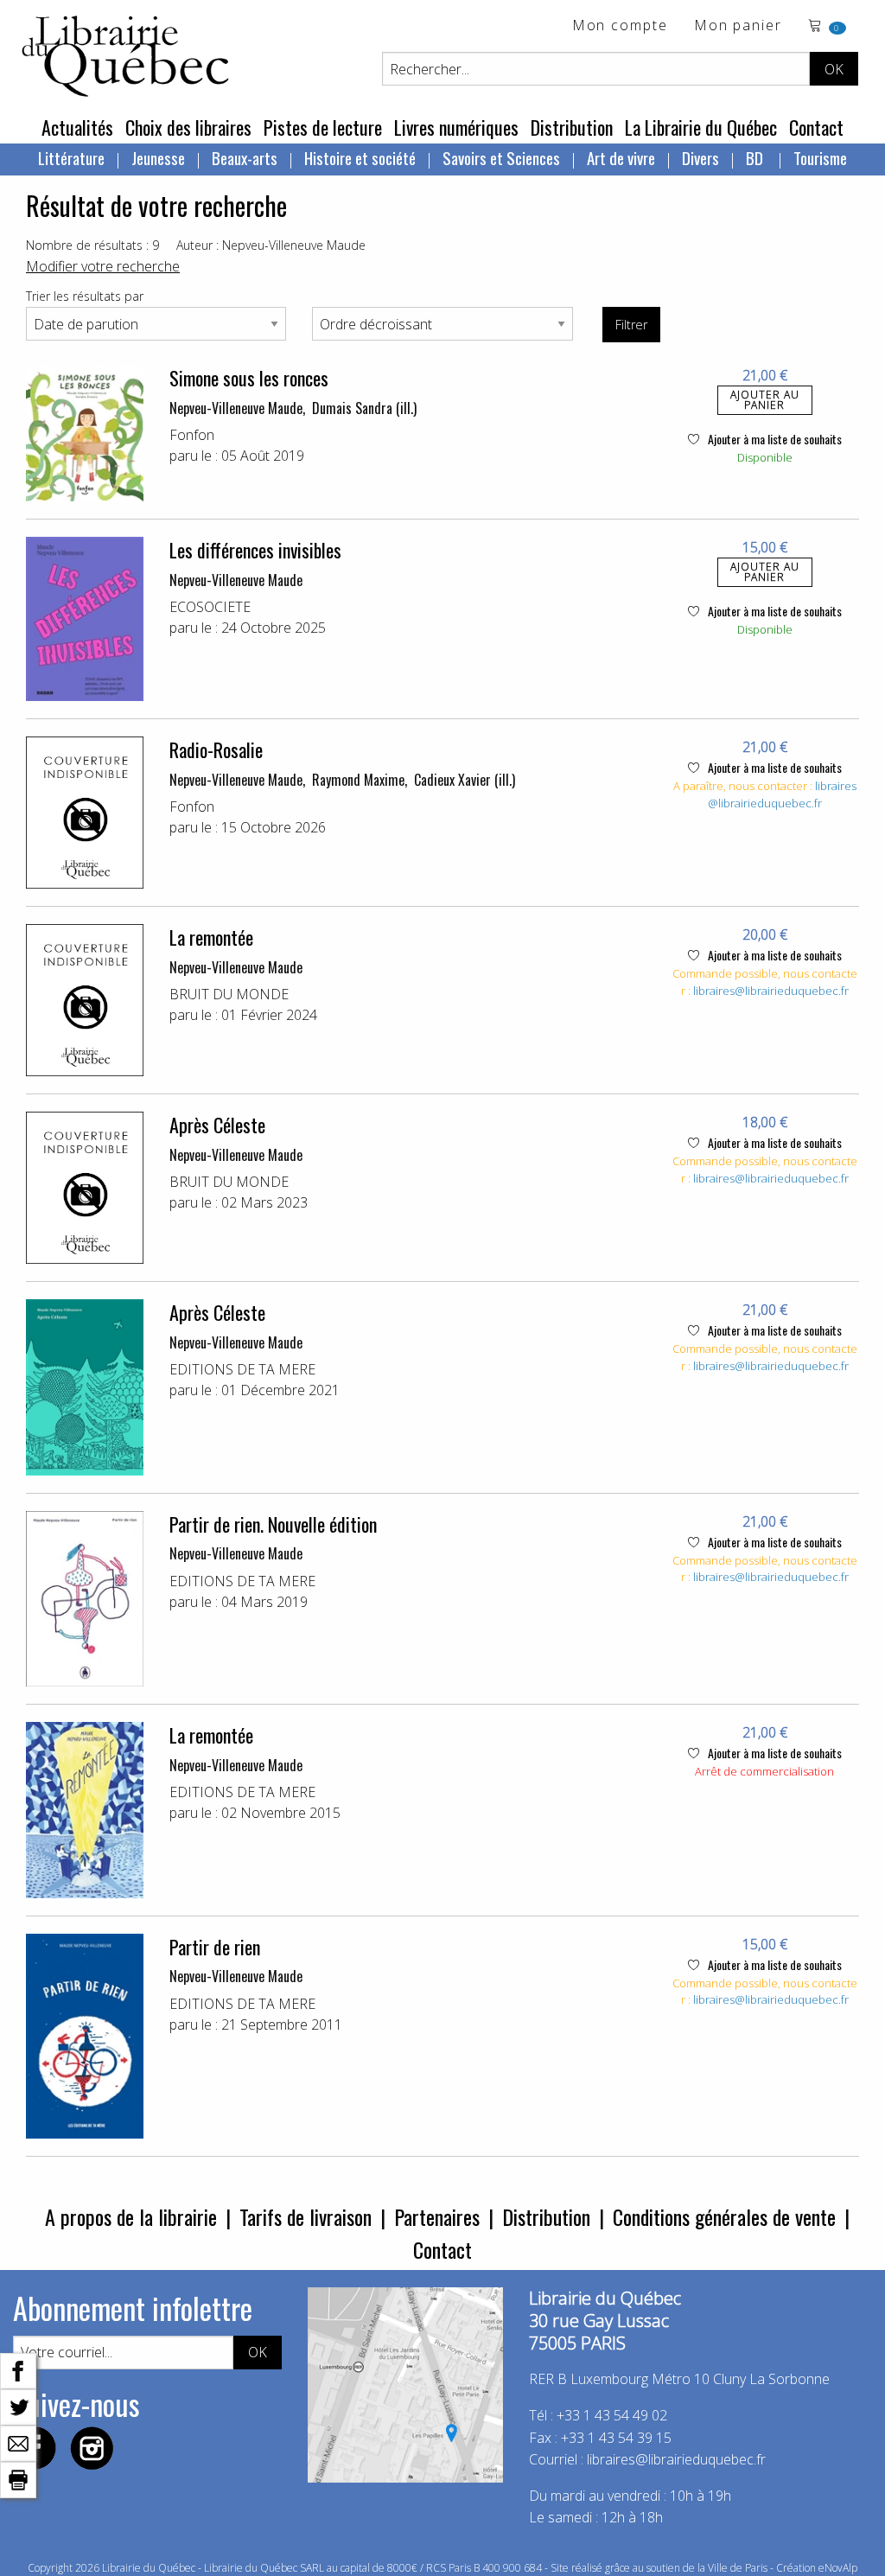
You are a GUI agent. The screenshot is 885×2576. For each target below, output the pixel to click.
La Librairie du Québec (701, 127)
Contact (816, 127)
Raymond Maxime (358, 780)
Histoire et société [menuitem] (360, 157)
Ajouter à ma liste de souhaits (774, 439)
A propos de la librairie (131, 2216)
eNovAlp (838, 2568)
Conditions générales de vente (724, 2216)
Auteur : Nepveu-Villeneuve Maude (271, 245)
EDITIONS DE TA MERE (242, 1369)
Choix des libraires (188, 127)
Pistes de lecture (323, 127)
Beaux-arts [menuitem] (245, 157)
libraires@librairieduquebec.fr (782, 794)
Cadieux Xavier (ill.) (465, 780)
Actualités (77, 127)
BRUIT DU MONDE (229, 994)
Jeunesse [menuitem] (158, 157)
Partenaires (437, 2216)
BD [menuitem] (756, 157)
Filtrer (631, 325)
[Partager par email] (18, 2442)
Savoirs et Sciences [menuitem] (501, 157)
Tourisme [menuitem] (820, 157)
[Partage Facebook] (18, 2369)
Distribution (572, 127)
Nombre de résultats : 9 (92, 245)
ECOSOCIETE (210, 607)
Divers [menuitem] (700, 157)
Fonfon (192, 435)
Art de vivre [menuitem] (621, 157)
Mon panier (738, 26)
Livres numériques (456, 127)
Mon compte (620, 26)
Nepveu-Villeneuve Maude (236, 408)
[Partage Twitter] (18, 2406)
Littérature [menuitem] (71, 157)
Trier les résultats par (85, 296)
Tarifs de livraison (306, 2216)
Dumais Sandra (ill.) (364, 408)
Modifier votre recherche (103, 266)
